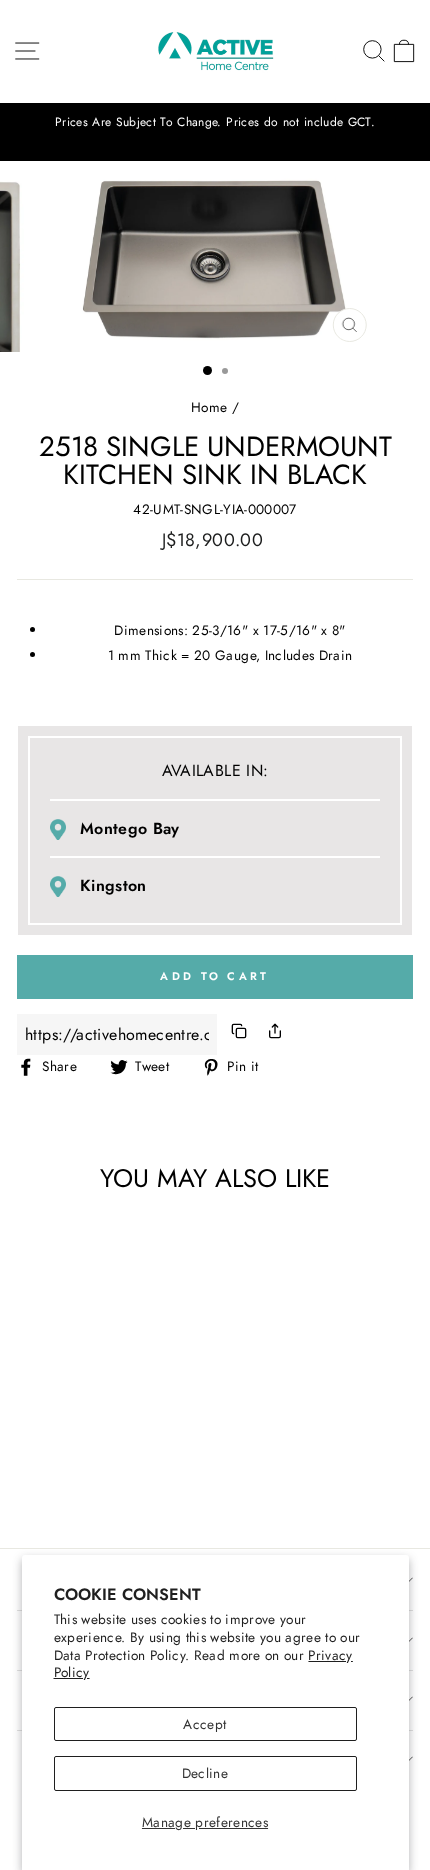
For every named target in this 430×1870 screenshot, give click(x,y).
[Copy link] (239, 1034)
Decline (205, 1773)
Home (209, 407)
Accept (204, 1724)
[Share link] (275, 1034)
